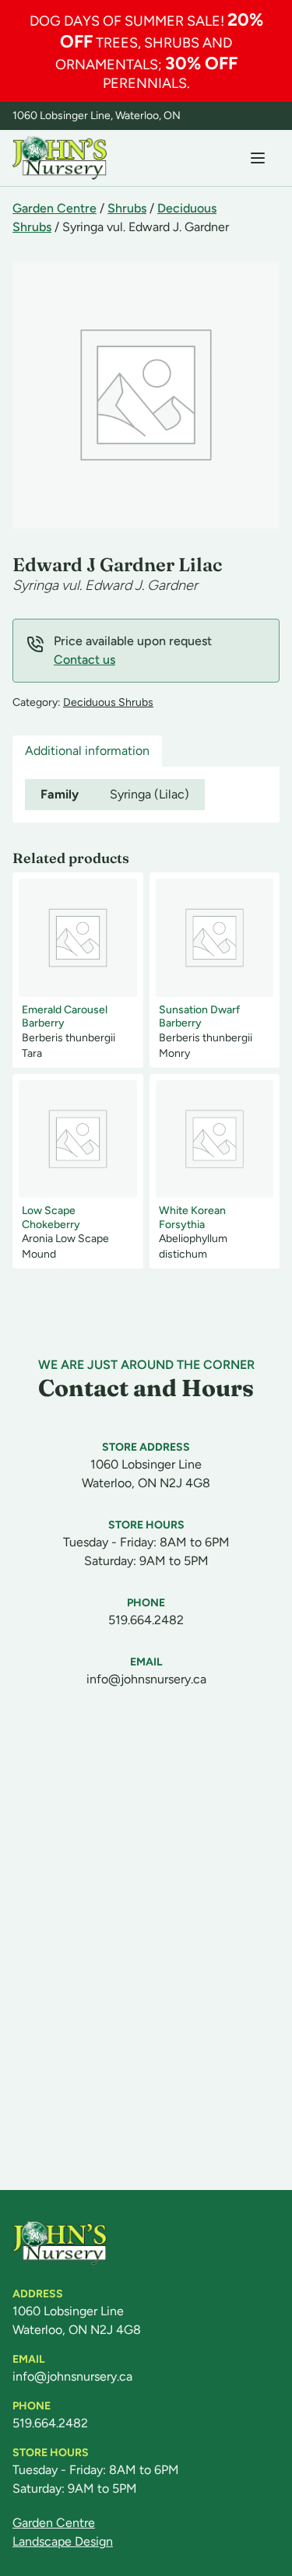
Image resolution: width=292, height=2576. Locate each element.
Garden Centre (55, 208)
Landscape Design (63, 2541)
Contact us (84, 660)
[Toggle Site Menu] (258, 158)
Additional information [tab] (87, 751)
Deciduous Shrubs (108, 702)
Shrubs (127, 208)
